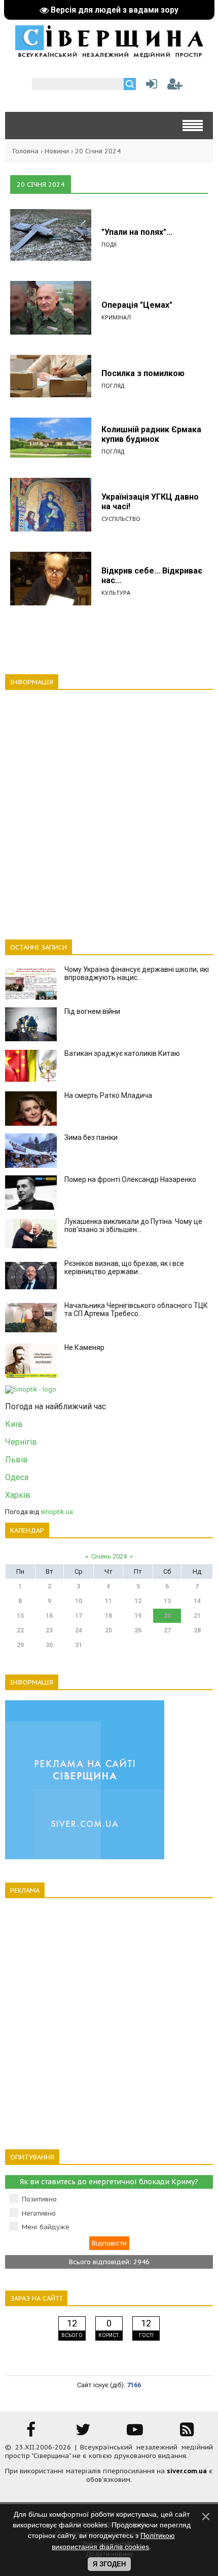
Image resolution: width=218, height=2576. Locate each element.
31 (79, 1645)
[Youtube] (135, 2433)
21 (197, 1616)
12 (138, 1601)
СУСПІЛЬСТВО (121, 519)
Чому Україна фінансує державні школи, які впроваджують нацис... (137, 973)
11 (108, 1601)
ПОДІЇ (109, 244)
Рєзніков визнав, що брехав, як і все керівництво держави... (124, 1267)
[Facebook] (31, 2433)
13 (167, 1601)
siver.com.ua (187, 2471)
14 (197, 1601)
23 (49, 1630)
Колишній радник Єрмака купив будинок (151, 434)
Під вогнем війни (92, 1011)
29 (20, 1645)
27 (167, 1630)
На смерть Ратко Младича (108, 1095)
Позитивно (39, 2199)
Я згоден (109, 2564)
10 (79, 1601)
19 (138, 1616)
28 (197, 1630)
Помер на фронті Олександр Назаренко (130, 1179)
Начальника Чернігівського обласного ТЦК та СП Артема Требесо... (136, 1310)
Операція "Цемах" (137, 305)
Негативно (39, 2213)
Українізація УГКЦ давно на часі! (150, 502)
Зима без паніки (91, 1137)
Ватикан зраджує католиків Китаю (122, 1053)
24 (79, 1630)
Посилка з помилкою (143, 373)
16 (49, 1616)
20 (167, 1616)
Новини (57, 151)
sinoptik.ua (57, 1512)
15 (20, 1616)
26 (138, 1630)
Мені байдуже (46, 2227)
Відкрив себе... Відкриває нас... (152, 576)
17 (79, 1616)
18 (108, 1616)
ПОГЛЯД (113, 385)
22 (20, 1630)
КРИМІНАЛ (116, 317)
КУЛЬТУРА (116, 592)
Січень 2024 (109, 1556)
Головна (26, 151)
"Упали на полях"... (137, 232)
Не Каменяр (84, 1347)
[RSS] (187, 2433)
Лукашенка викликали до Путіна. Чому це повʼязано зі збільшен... (133, 1225)
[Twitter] (83, 2433)
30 (49, 1645)
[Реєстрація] (175, 86)
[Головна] (109, 54)
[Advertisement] (109, 809)
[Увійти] (150, 86)
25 (108, 1630)
